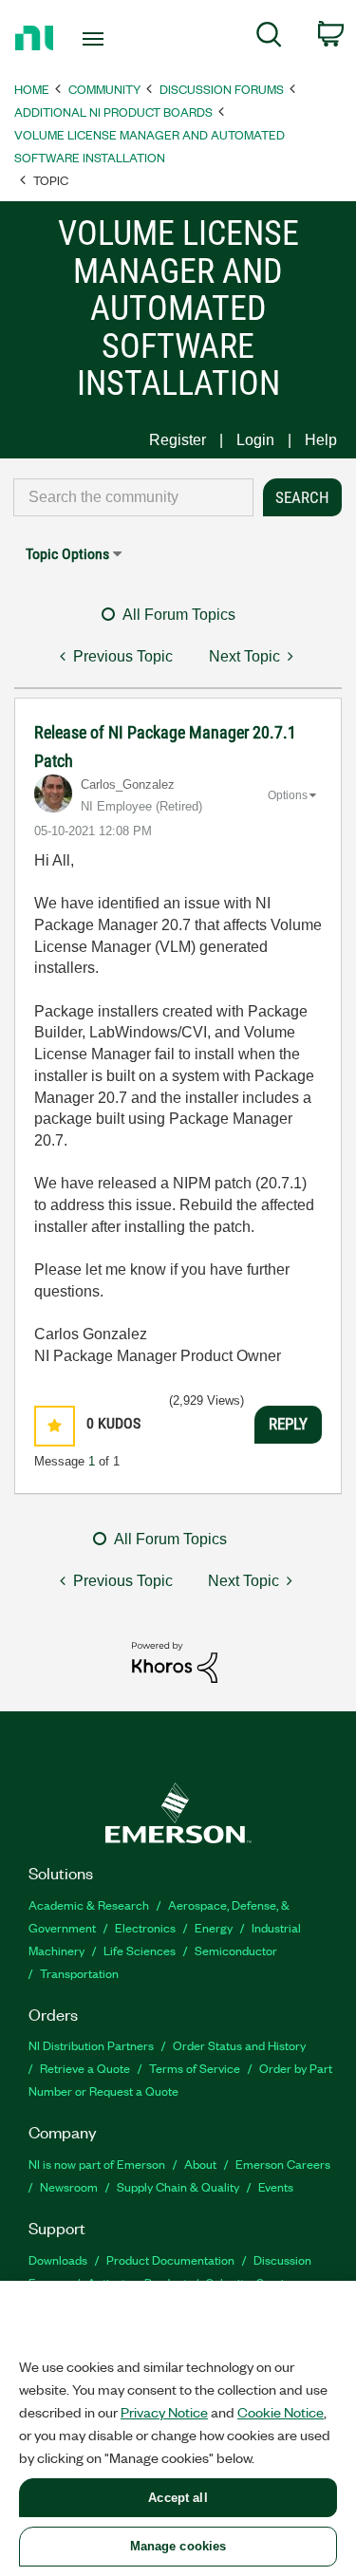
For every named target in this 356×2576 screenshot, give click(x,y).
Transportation (79, 1973)
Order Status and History (239, 2045)
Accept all (178, 2498)
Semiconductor (236, 1950)
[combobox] (133, 497)
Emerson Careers (283, 2164)
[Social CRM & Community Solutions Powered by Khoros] (175, 1661)
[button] (55, 1426)
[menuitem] (269, 38)
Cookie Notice (281, 2412)
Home (32, 89)
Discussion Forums (222, 89)
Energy (214, 1927)
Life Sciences (140, 1950)
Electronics (145, 1927)
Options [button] (288, 795)
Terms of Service (195, 2068)
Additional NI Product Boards (113, 112)
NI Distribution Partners (91, 2045)
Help (321, 440)
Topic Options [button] (67, 554)
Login (255, 440)
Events (276, 2186)
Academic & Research (89, 1904)
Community (104, 89)
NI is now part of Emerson (97, 2164)
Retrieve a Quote (85, 2068)
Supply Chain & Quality (178, 2186)
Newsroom (69, 2186)
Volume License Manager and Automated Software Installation (150, 146)
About (200, 2164)
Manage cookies (178, 2546)
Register (178, 440)
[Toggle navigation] (95, 39)
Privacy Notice (164, 2412)
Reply (288, 1424)
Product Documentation (170, 2259)
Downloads (58, 2259)
